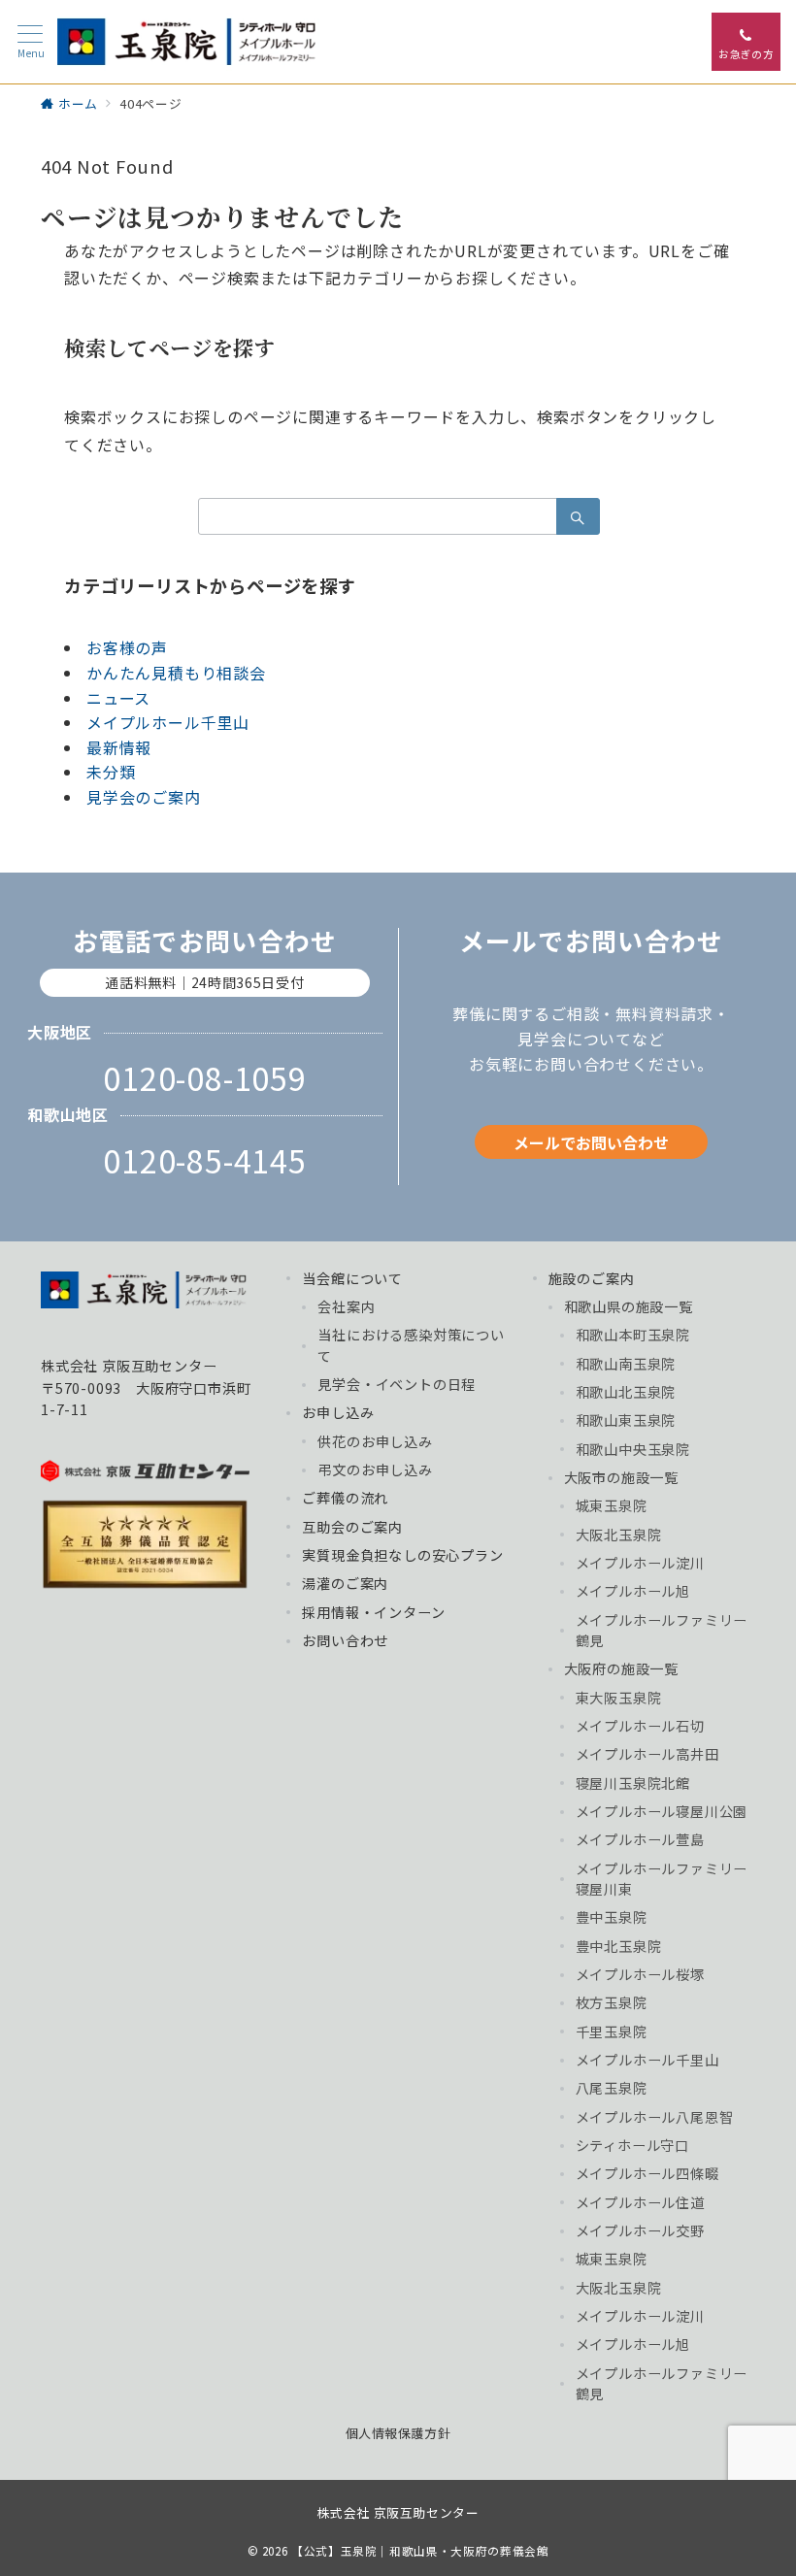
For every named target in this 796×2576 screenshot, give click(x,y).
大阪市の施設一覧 (621, 1477)
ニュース (118, 698)
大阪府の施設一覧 (621, 1668)
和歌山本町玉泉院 (633, 1335)
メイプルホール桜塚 (640, 1974)
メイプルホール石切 (640, 1726)
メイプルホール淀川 (640, 1563)
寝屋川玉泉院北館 (633, 1783)
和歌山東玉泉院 (626, 1420)
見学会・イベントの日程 (397, 1384)
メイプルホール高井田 (647, 1754)
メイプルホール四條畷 (647, 2173)
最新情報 (119, 747)
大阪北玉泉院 (619, 1535)
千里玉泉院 (612, 2031)
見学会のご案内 (144, 797)
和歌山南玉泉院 (626, 1364)
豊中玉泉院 (612, 1917)
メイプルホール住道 (640, 2202)
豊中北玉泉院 (619, 1946)
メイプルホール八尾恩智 (655, 2117)
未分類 (111, 772)
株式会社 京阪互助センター (398, 2512)
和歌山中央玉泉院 (633, 1449)
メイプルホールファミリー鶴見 (662, 1630)
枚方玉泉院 (612, 2002)
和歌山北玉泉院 (626, 1392)
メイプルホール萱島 (640, 1839)
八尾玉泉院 (612, 2088)
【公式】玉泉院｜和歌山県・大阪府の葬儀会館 (420, 2551)
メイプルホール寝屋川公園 (662, 1811)
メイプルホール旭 (633, 1591)
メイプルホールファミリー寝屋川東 (662, 1879)
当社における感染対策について (411, 1345)
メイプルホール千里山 (168, 722)
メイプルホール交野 (640, 2230)
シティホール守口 (632, 2145)
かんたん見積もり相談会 (176, 673)
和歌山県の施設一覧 (629, 1306)
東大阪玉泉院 (619, 1698)
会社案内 (346, 1306)
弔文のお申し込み (375, 1470)
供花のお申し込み (375, 1441)
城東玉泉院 (612, 1505)
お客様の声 (127, 647)
